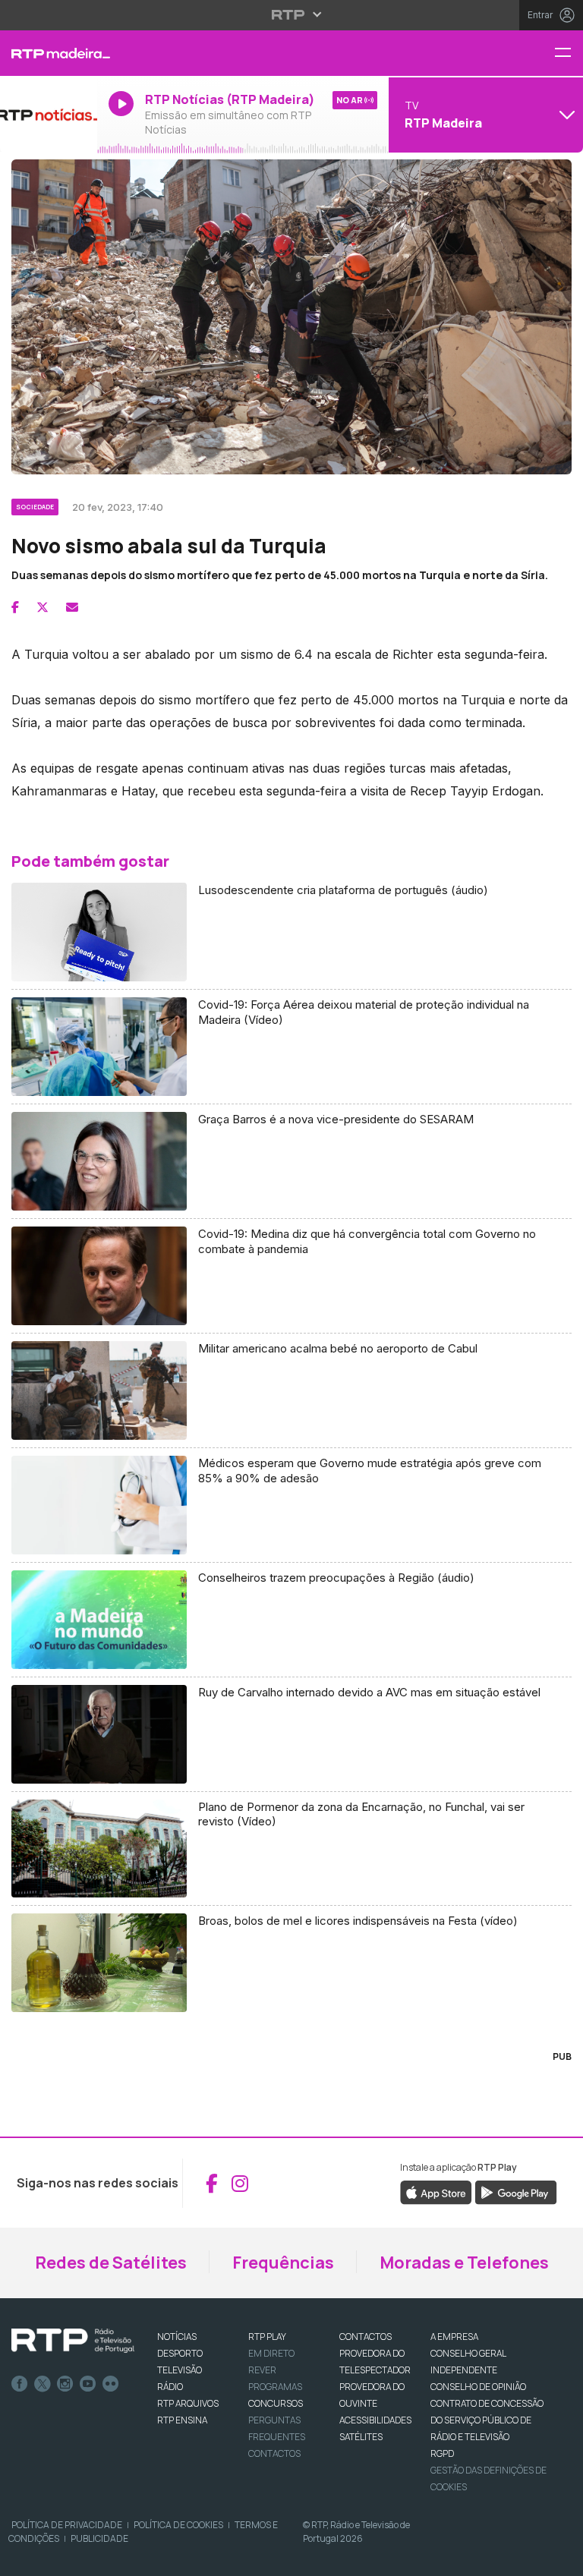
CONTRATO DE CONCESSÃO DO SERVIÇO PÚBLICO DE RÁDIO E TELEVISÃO (487, 2420)
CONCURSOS (276, 2403)
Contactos (274, 2453)
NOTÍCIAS (177, 2337)
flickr (111, 2384)
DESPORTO (180, 2353)
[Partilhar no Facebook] (15, 607)
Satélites (361, 2437)
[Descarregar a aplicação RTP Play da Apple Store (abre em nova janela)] (436, 2192)
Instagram (65, 2384)
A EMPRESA (454, 2337)
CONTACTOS (366, 2337)
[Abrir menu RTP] (292, 14)
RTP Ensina (182, 2420)
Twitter (43, 2384)
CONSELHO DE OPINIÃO (478, 2387)
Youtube (88, 2384)
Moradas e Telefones (464, 2263)
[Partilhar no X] (43, 607)
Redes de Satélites (111, 2263)
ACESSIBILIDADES (375, 2420)
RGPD (442, 2453)
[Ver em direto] (49, 115)
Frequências (283, 2263)
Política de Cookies (178, 2525)
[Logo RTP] (73, 2341)
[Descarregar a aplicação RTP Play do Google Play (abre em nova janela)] (516, 2192)
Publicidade (99, 2538)
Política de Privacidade (67, 2525)
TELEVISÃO (180, 2370)
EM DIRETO (271, 2353)
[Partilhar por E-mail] (72, 607)
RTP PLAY (267, 2337)
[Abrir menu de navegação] (569, 54)
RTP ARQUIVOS (188, 2403)
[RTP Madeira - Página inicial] (49, 53)
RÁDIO (170, 2387)
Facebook (20, 2384)
